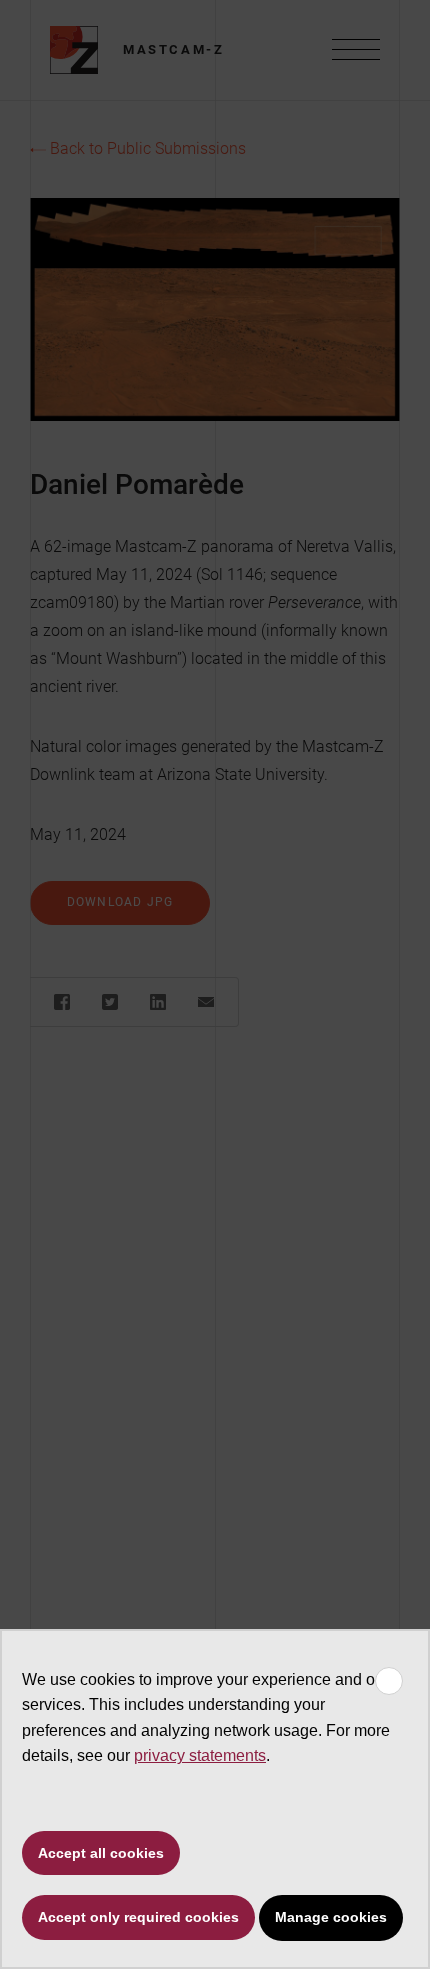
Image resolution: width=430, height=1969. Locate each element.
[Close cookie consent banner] (389, 1681)
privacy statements (200, 1755)
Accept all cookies (101, 1853)
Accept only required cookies (138, 1917)
